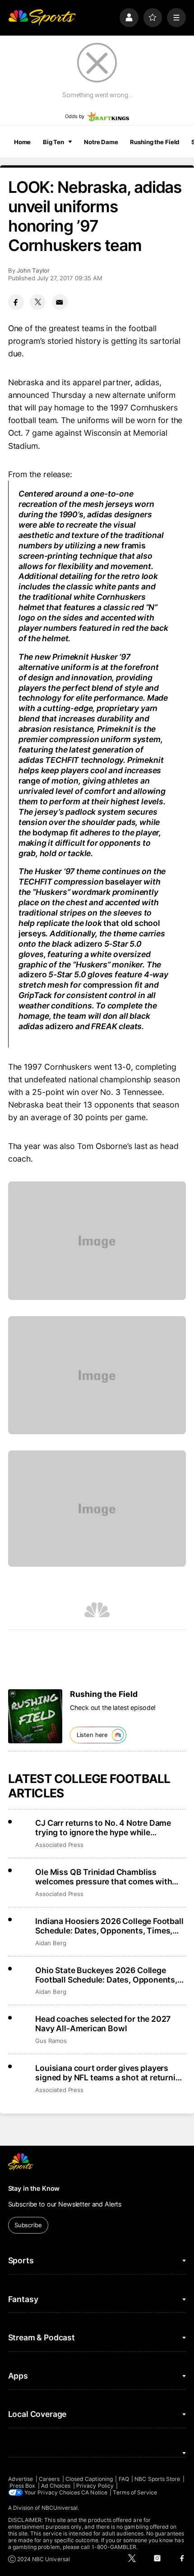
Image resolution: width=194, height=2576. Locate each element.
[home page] (42, 18)
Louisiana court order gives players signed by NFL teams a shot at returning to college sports (110, 2073)
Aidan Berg (51, 1943)
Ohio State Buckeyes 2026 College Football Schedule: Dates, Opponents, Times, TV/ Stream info (106, 1975)
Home (23, 142)
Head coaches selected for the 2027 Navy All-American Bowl (103, 2024)
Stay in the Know (34, 2188)
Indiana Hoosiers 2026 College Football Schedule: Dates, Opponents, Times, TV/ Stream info (109, 1926)
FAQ (124, 2479)
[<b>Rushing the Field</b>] (35, 1716)
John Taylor (33, 270)
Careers (49, 2479)
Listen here (92, 1735)
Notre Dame (101, 142)
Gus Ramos (51, 2041)
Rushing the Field (155, 142)
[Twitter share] (38, 302)
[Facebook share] (16, 302)
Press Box (23, 2486)
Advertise (21, 2479)
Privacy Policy (95, 2486)
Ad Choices (56, 2486)
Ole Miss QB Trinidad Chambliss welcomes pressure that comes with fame (104, 1877)
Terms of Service (135, 2492)
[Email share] (60, 302)
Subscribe (28, 2225)
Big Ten (53, 142)
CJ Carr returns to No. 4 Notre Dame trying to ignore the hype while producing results (103, 1828)
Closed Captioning (89, 2479)
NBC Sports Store (157, 2479)
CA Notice (94, 2492)
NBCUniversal (60, 2508)
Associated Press (59, 1845)
